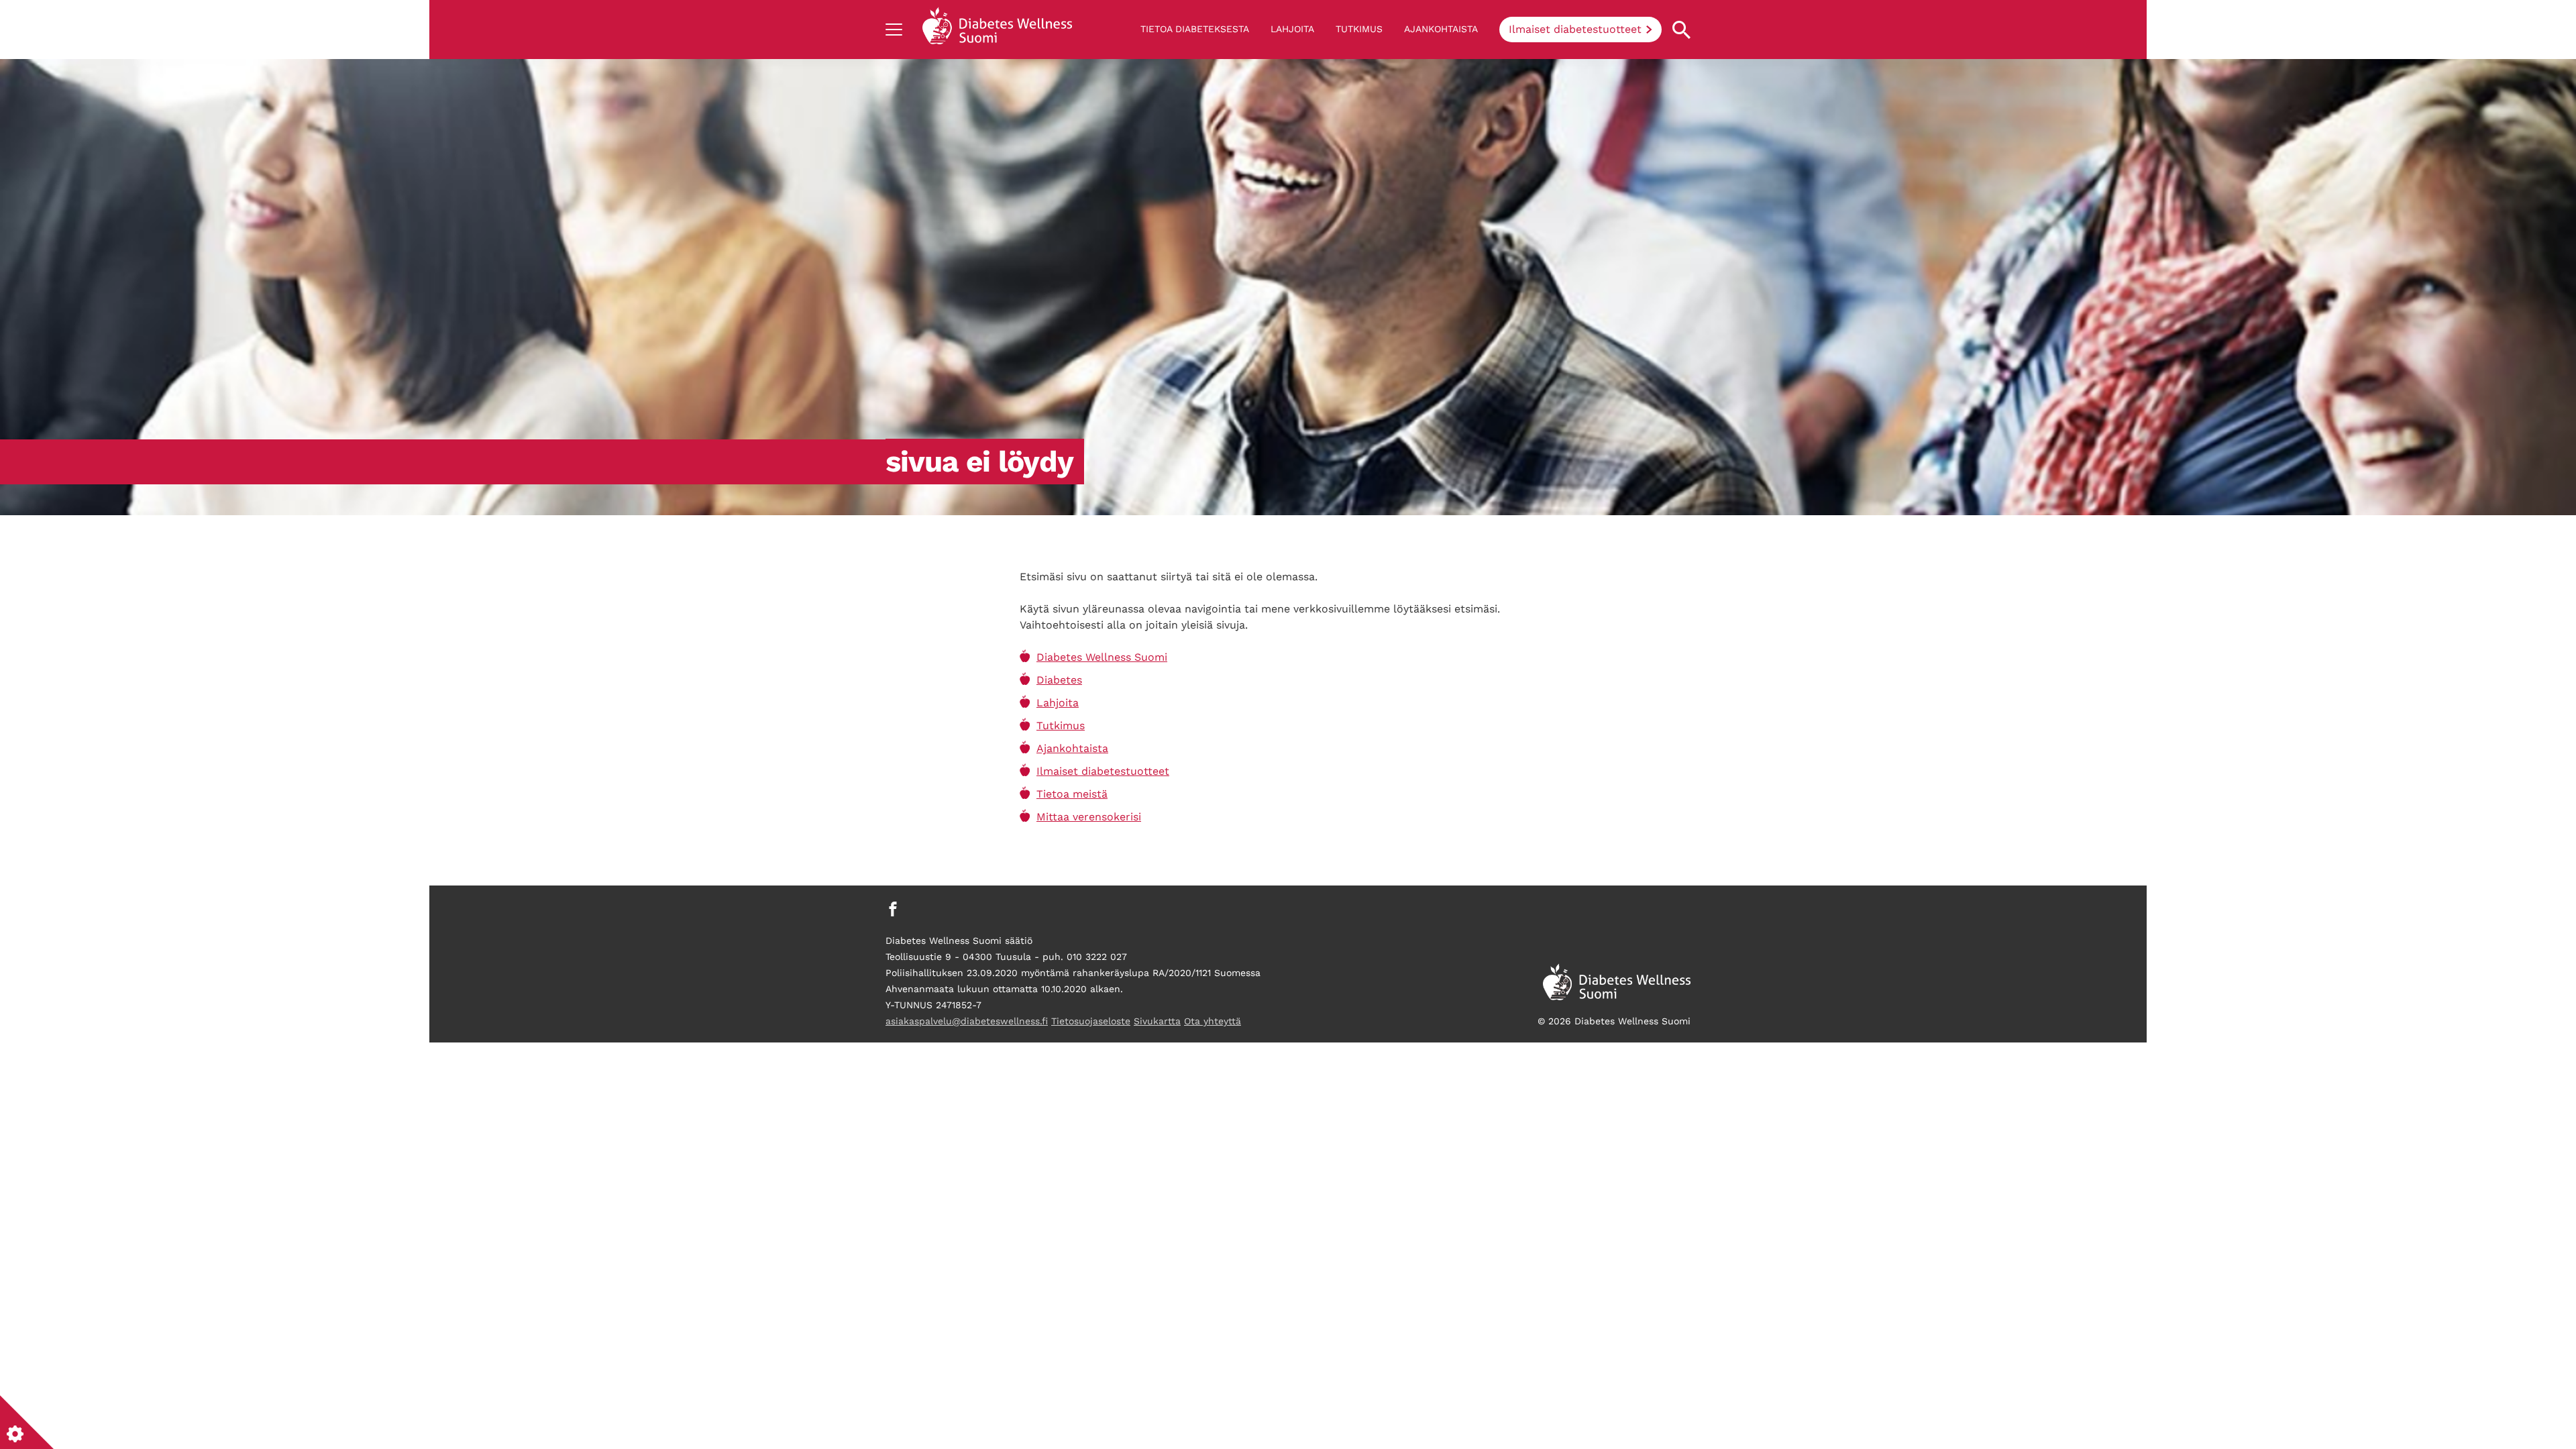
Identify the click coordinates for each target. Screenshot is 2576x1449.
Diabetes (1059, 680)
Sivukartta (1157, 1021)
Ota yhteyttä (1213, 1021)
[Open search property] (1681, 30)
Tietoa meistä (1072, 794)
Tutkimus (1359, 29)
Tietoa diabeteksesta (1195, 29)
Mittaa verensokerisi (1089, 817)
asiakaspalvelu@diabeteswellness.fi (967, 1021)
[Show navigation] (894, 30)
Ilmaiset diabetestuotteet (1575, 29)
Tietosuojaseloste (1091, 1021)
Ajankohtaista (1441, 29)
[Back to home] (997, 30)
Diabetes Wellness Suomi (1102, 657)
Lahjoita (1292, 29)
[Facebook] (893, 909)
